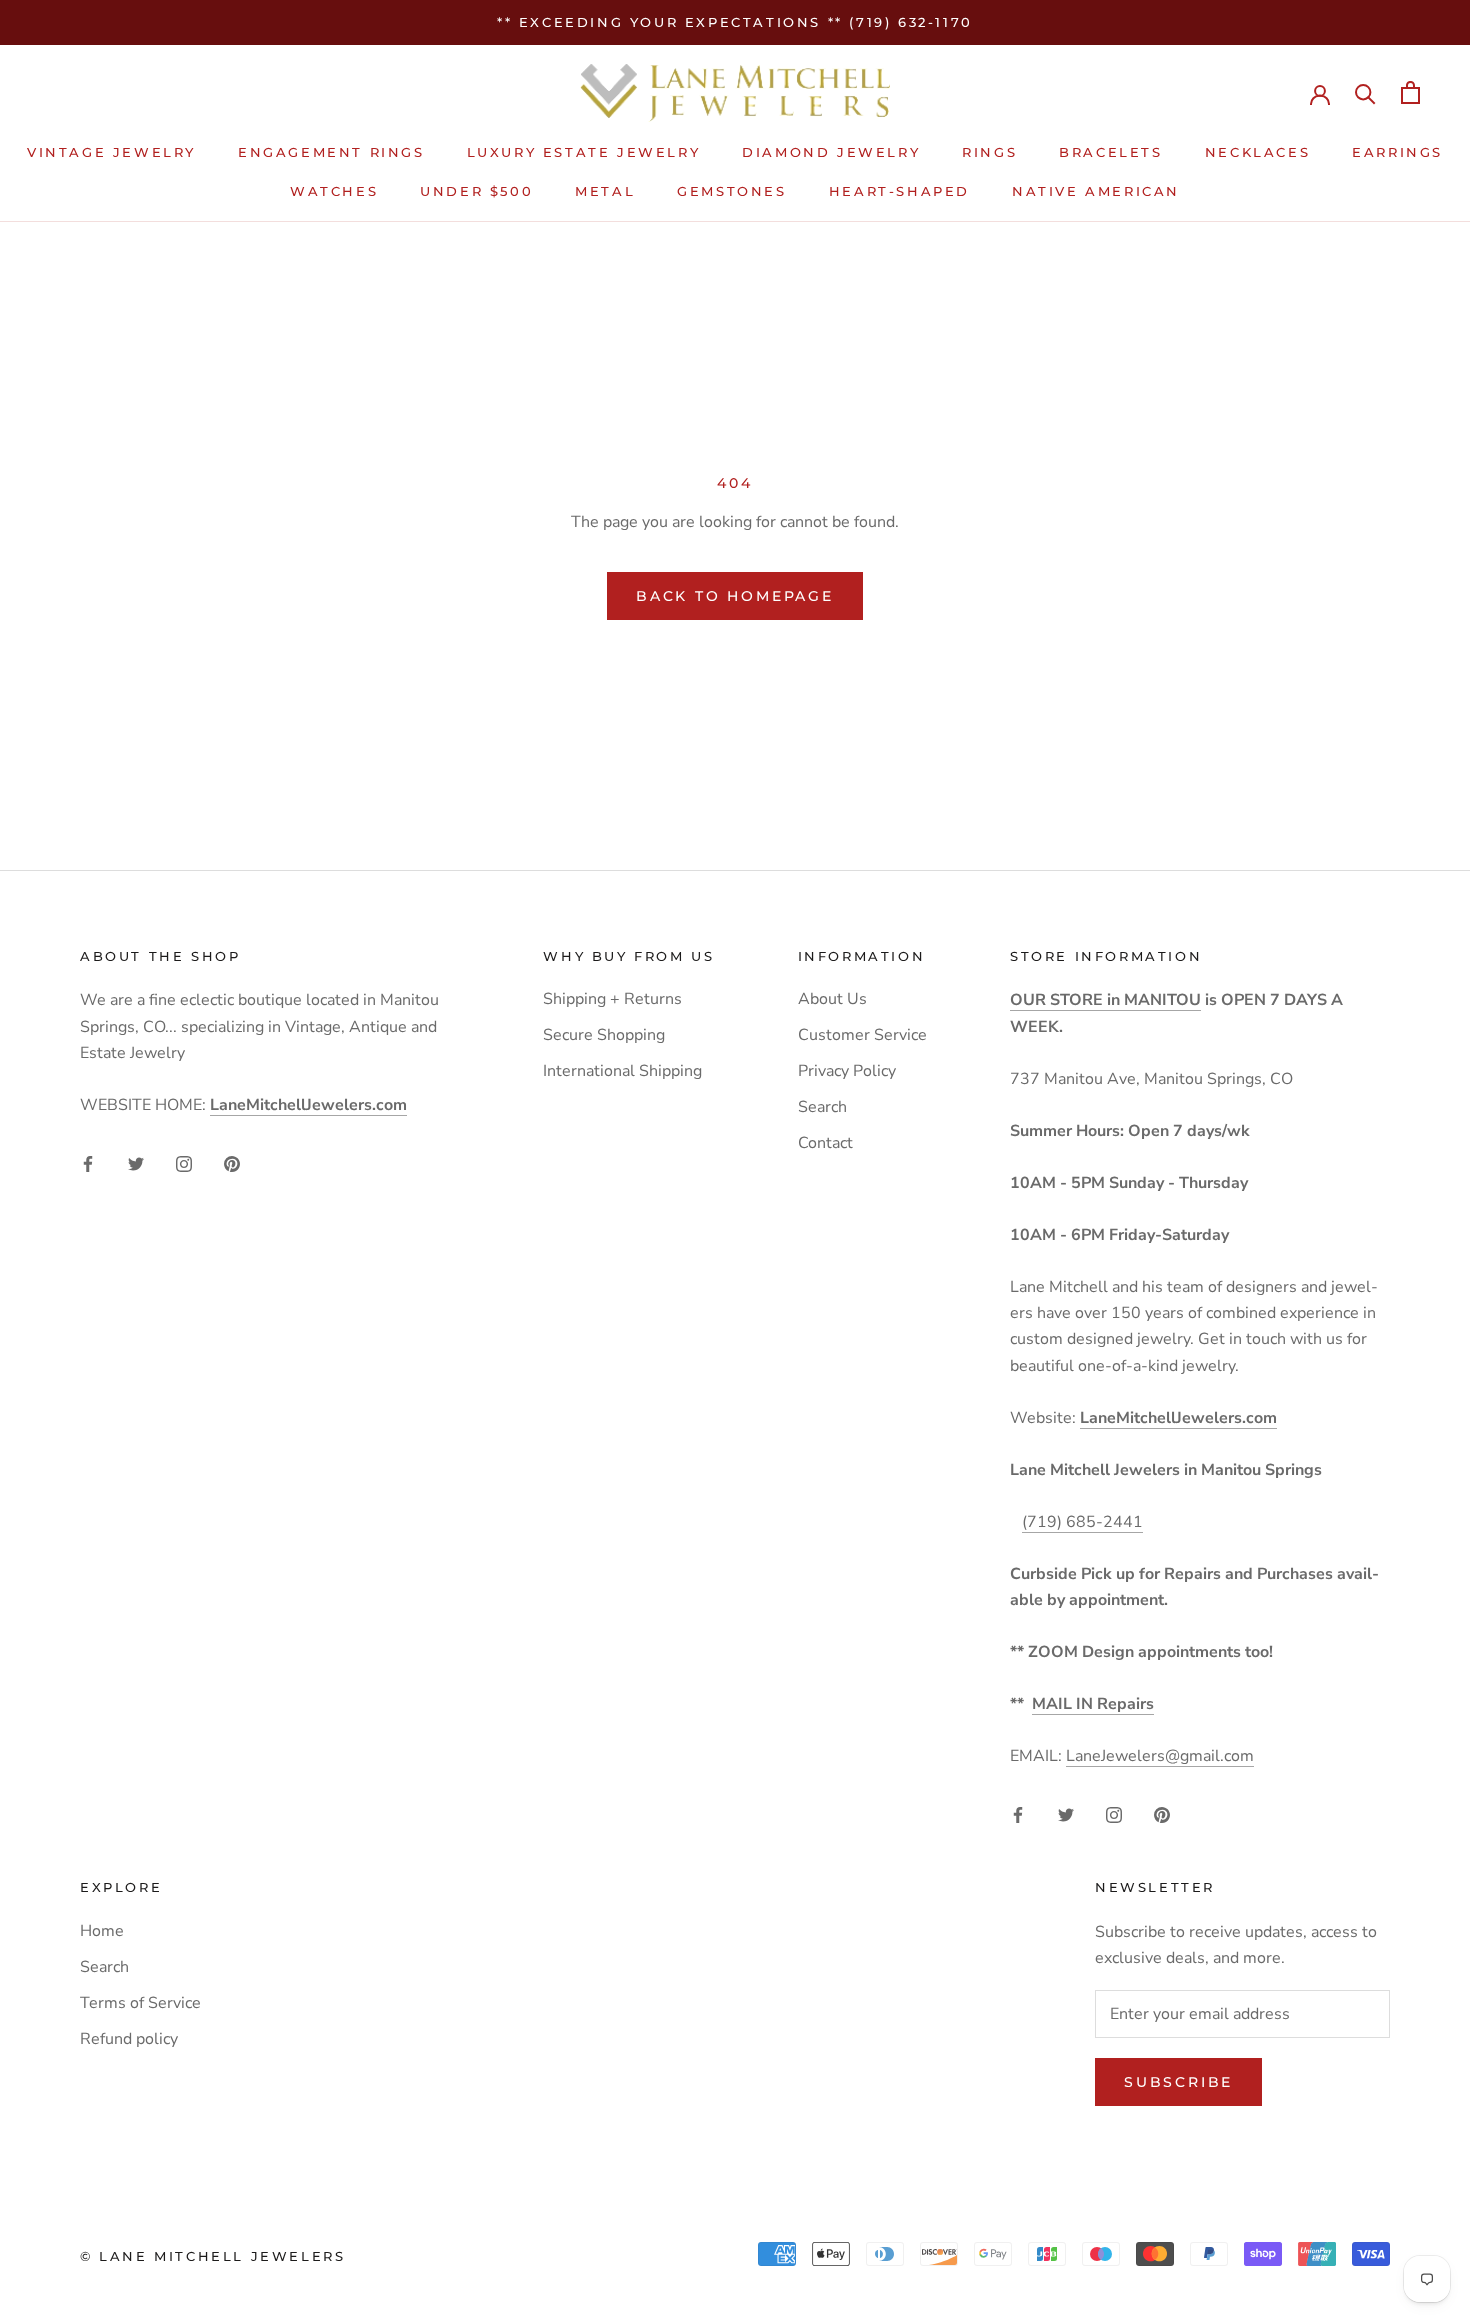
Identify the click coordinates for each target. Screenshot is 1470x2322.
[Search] (1365, 92)
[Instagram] (184, 1163)
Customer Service (862, 1035)
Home (102, 1931)
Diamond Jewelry (831, 153)
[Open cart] (1410, 92)
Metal (605, 191)
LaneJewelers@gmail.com (1160, 1756)
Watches (334, 191)
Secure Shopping (604, 1035)
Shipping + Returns (612, 999)
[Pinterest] (232, 1163)
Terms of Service (140, 2003)
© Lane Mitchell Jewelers (212, 2256)
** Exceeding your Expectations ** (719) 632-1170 (735, 22)
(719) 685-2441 (1082, 1522)
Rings (989, 153)
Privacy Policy (847, 1071)
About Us (832, 999)
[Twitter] (136, 1163)
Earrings (1397, 153)
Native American (1096, 191)
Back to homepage (735, 596)
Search (822, 1107)
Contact (825, 1143)
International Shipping (622, 1071)
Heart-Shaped (899, 191)
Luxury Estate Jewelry (584, 153)
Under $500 (476, 191)
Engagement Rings (331, 153)
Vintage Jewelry (111, 153)
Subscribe (1178, 2082)
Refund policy (129, 2039)
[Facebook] (88, 1163)
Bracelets (1110, 153)
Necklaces (1257, 153)
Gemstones (731, 191)
